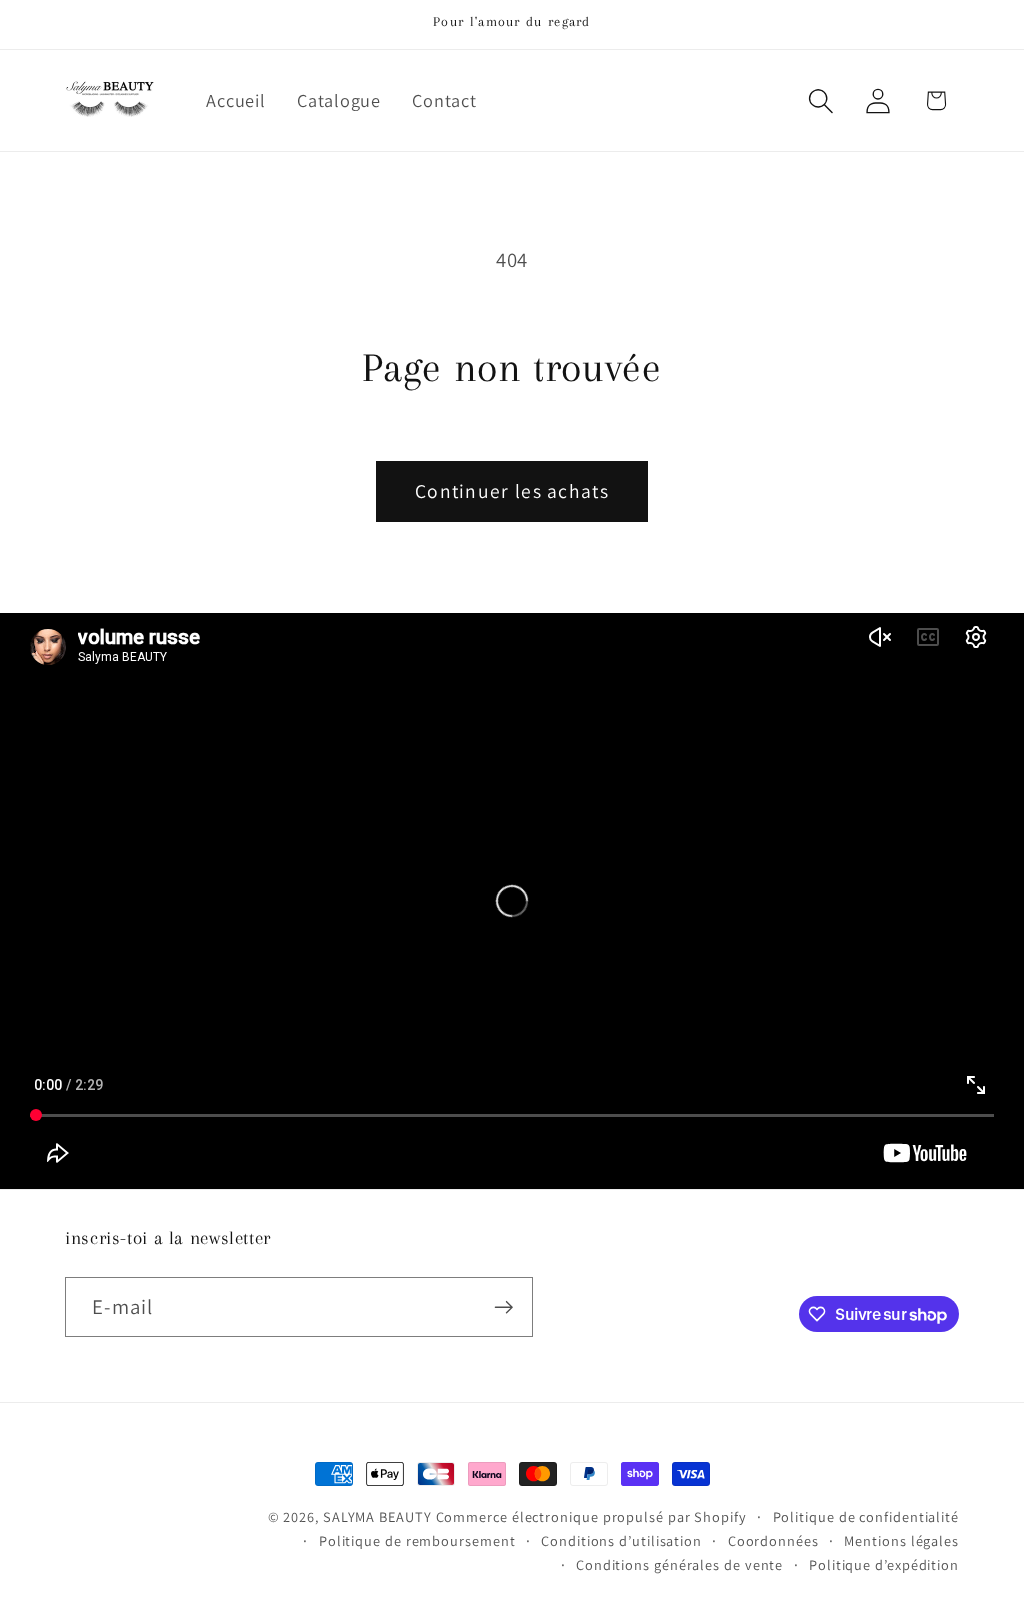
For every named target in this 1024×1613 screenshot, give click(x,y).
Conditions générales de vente (679, 1564)
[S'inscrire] (503, 1307)
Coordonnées (773, 1540)
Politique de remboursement (417, 1540)
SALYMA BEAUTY (377, 1516)
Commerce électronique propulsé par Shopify (591, 1516)
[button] (821, 100)
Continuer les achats (512, 491)
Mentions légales (901, 1540)
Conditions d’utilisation (621, 1540)
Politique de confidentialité (866, 1516)
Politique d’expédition (884, 1564)
